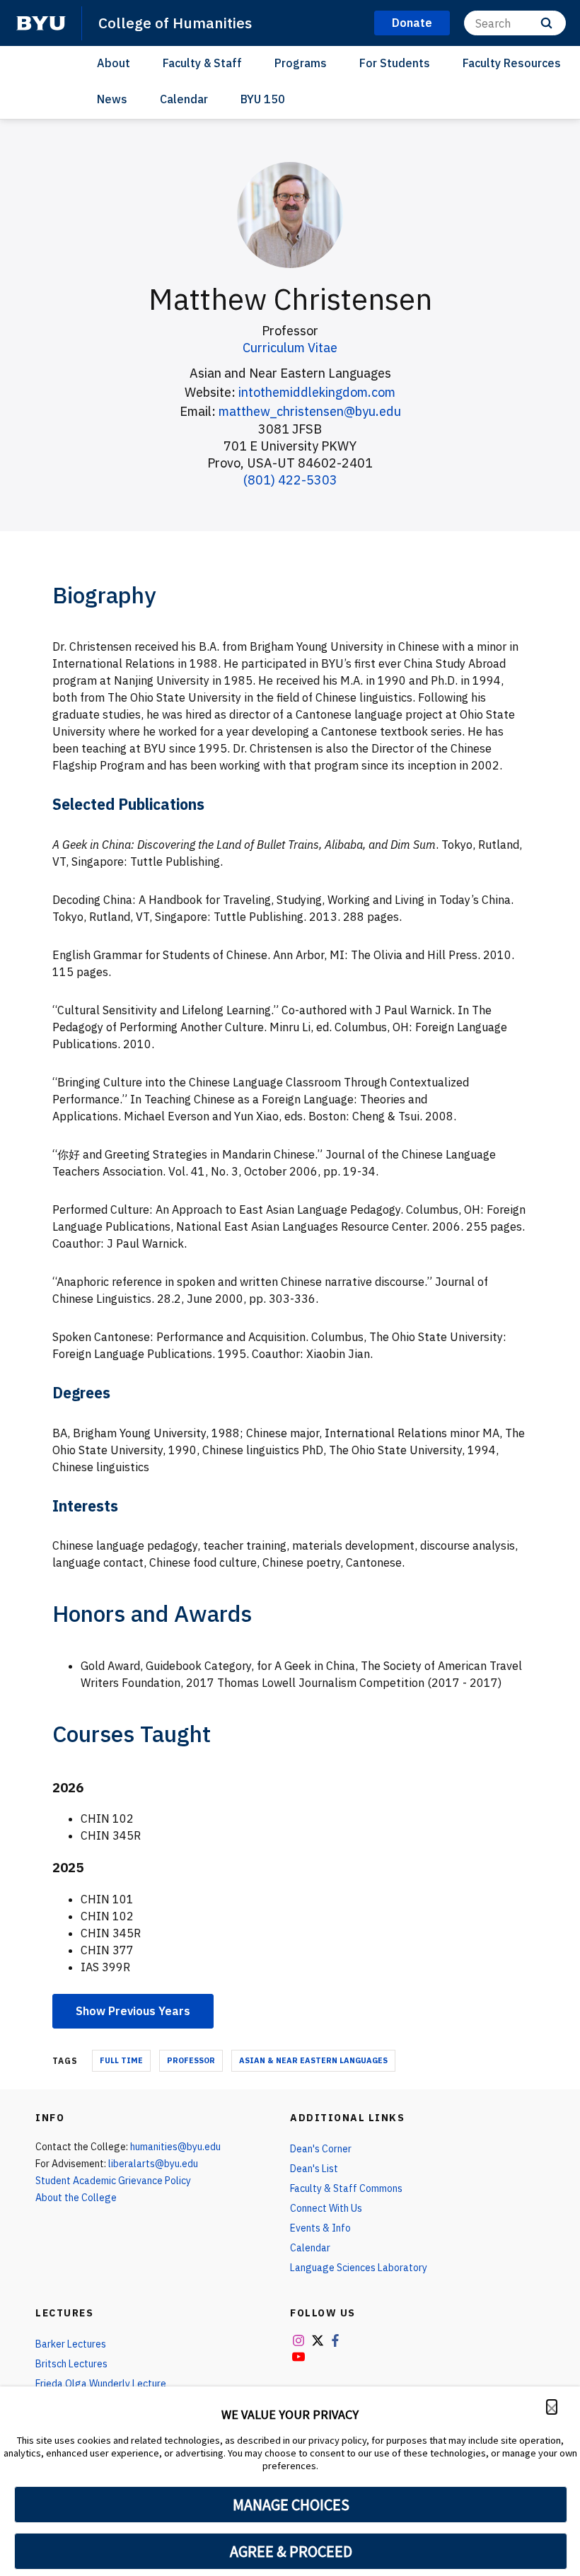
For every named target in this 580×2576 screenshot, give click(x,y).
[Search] (546, 23)
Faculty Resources (512, 63)
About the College (76, 2198)
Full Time (121, 2060)
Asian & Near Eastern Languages (313, 2060)
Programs (301, 63)
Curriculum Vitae (290, 348)
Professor (191, 2060)
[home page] (41, 23)
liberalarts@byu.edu (153, 2164)
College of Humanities (175, 23)
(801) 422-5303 (290, 480)
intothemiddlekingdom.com (317, 392)
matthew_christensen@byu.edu (310, 411)
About (114, 63)
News (112, 99)
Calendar (184, 99)
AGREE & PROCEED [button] (291, 2551)
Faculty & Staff (202, 63)
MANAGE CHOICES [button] (291, 2505)
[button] (552, 2407)
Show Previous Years (133, 2011)
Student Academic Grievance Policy (113, 2181)
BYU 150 (263, 99)
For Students (395, 63)
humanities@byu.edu (175, 2147)
